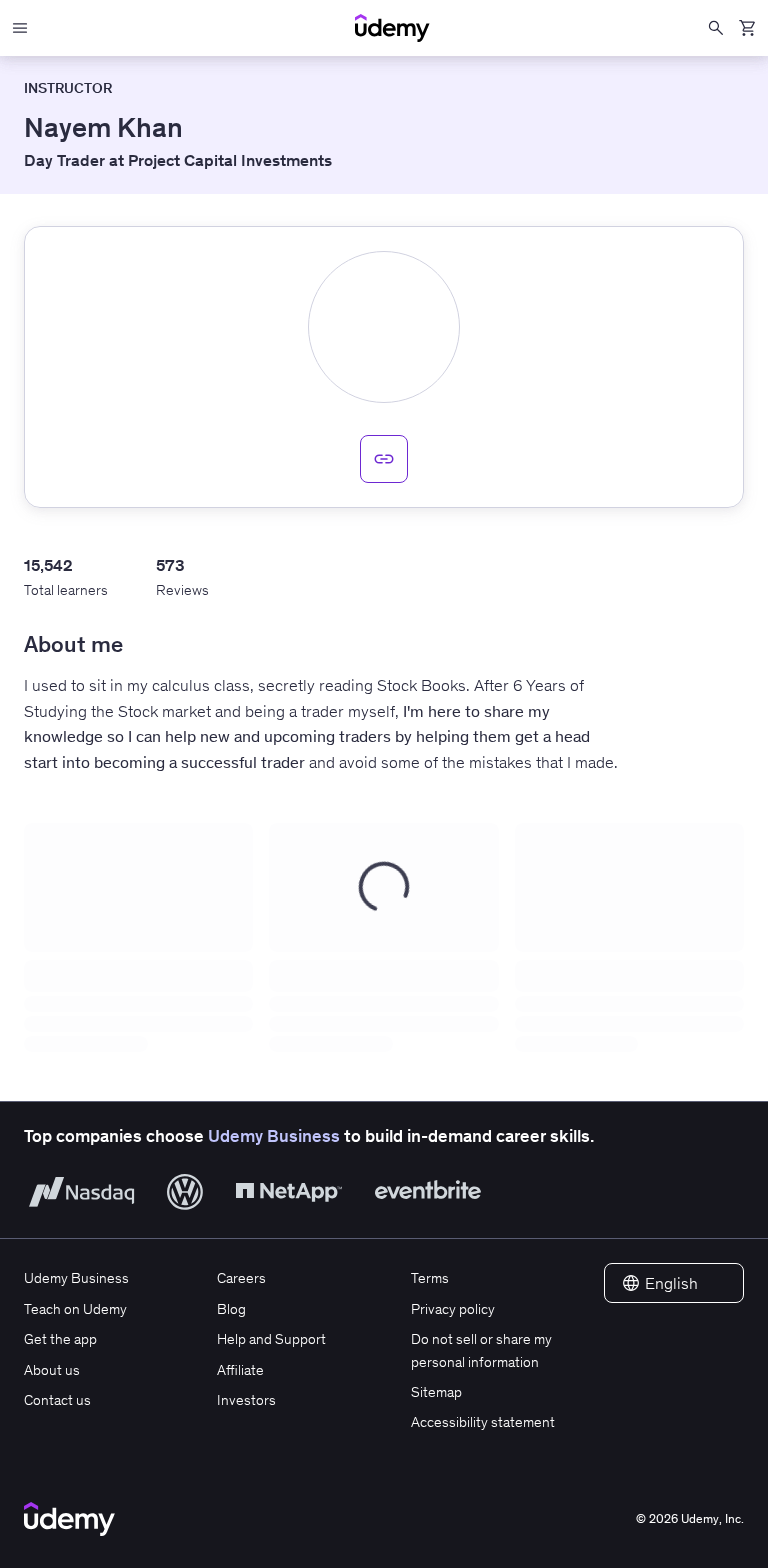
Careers (241, 1278)
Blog (231, 1309)
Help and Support (271, 1339)
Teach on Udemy (75, 1309)
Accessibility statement (483, 1422)
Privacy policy (453, 1309)
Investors (246, 1400)
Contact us (57, 1400)
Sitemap (436, 1392)
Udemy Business (274, 1136)
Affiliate (240, 1370)
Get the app (60, 1339)
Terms (430, 1278)
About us (52, 1370)
